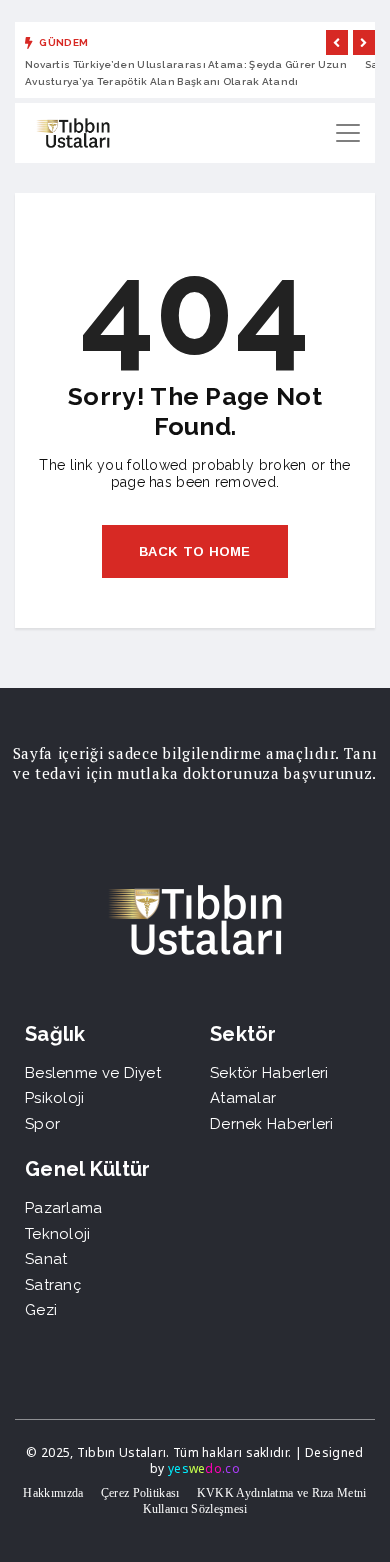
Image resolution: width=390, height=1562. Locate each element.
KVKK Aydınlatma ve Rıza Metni (282, 1493)
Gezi (41, 1310)
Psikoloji (55, 1098)
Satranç (53, 1285)
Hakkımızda (53, 1493)
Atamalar (243, 1098)
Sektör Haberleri (269, 1073)
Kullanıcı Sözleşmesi (195, 1509)
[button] (337, 42)
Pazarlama (64, 1208)
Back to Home (195, 551)
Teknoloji (58, 1234)
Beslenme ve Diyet (93, 1073)
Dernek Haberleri (272, 1124)
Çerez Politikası (140, 1493)
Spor (42, 1124)
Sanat (46, 1259)
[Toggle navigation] (348, 133)
